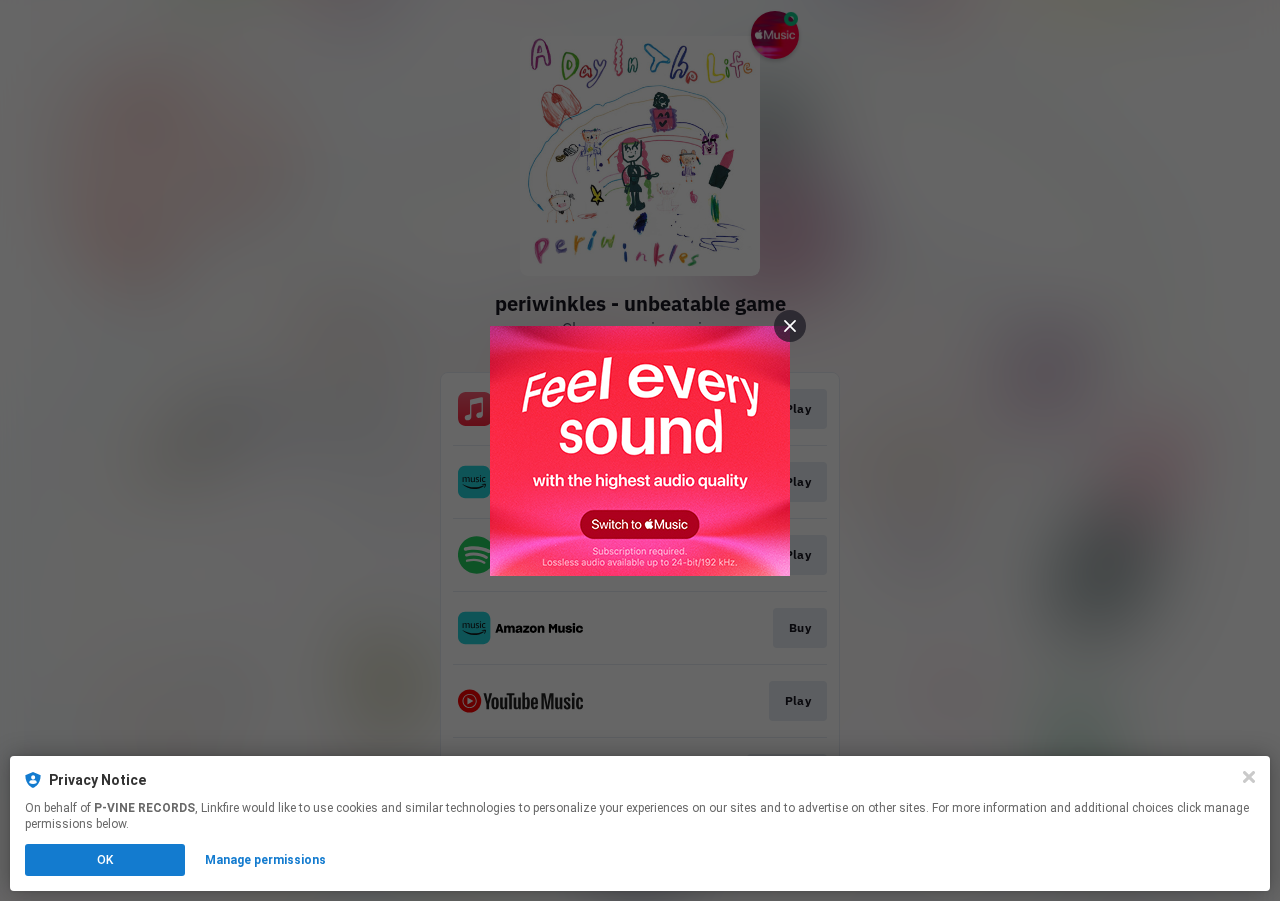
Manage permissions (265, 860)
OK (105, 860)
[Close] (1249, 777)
